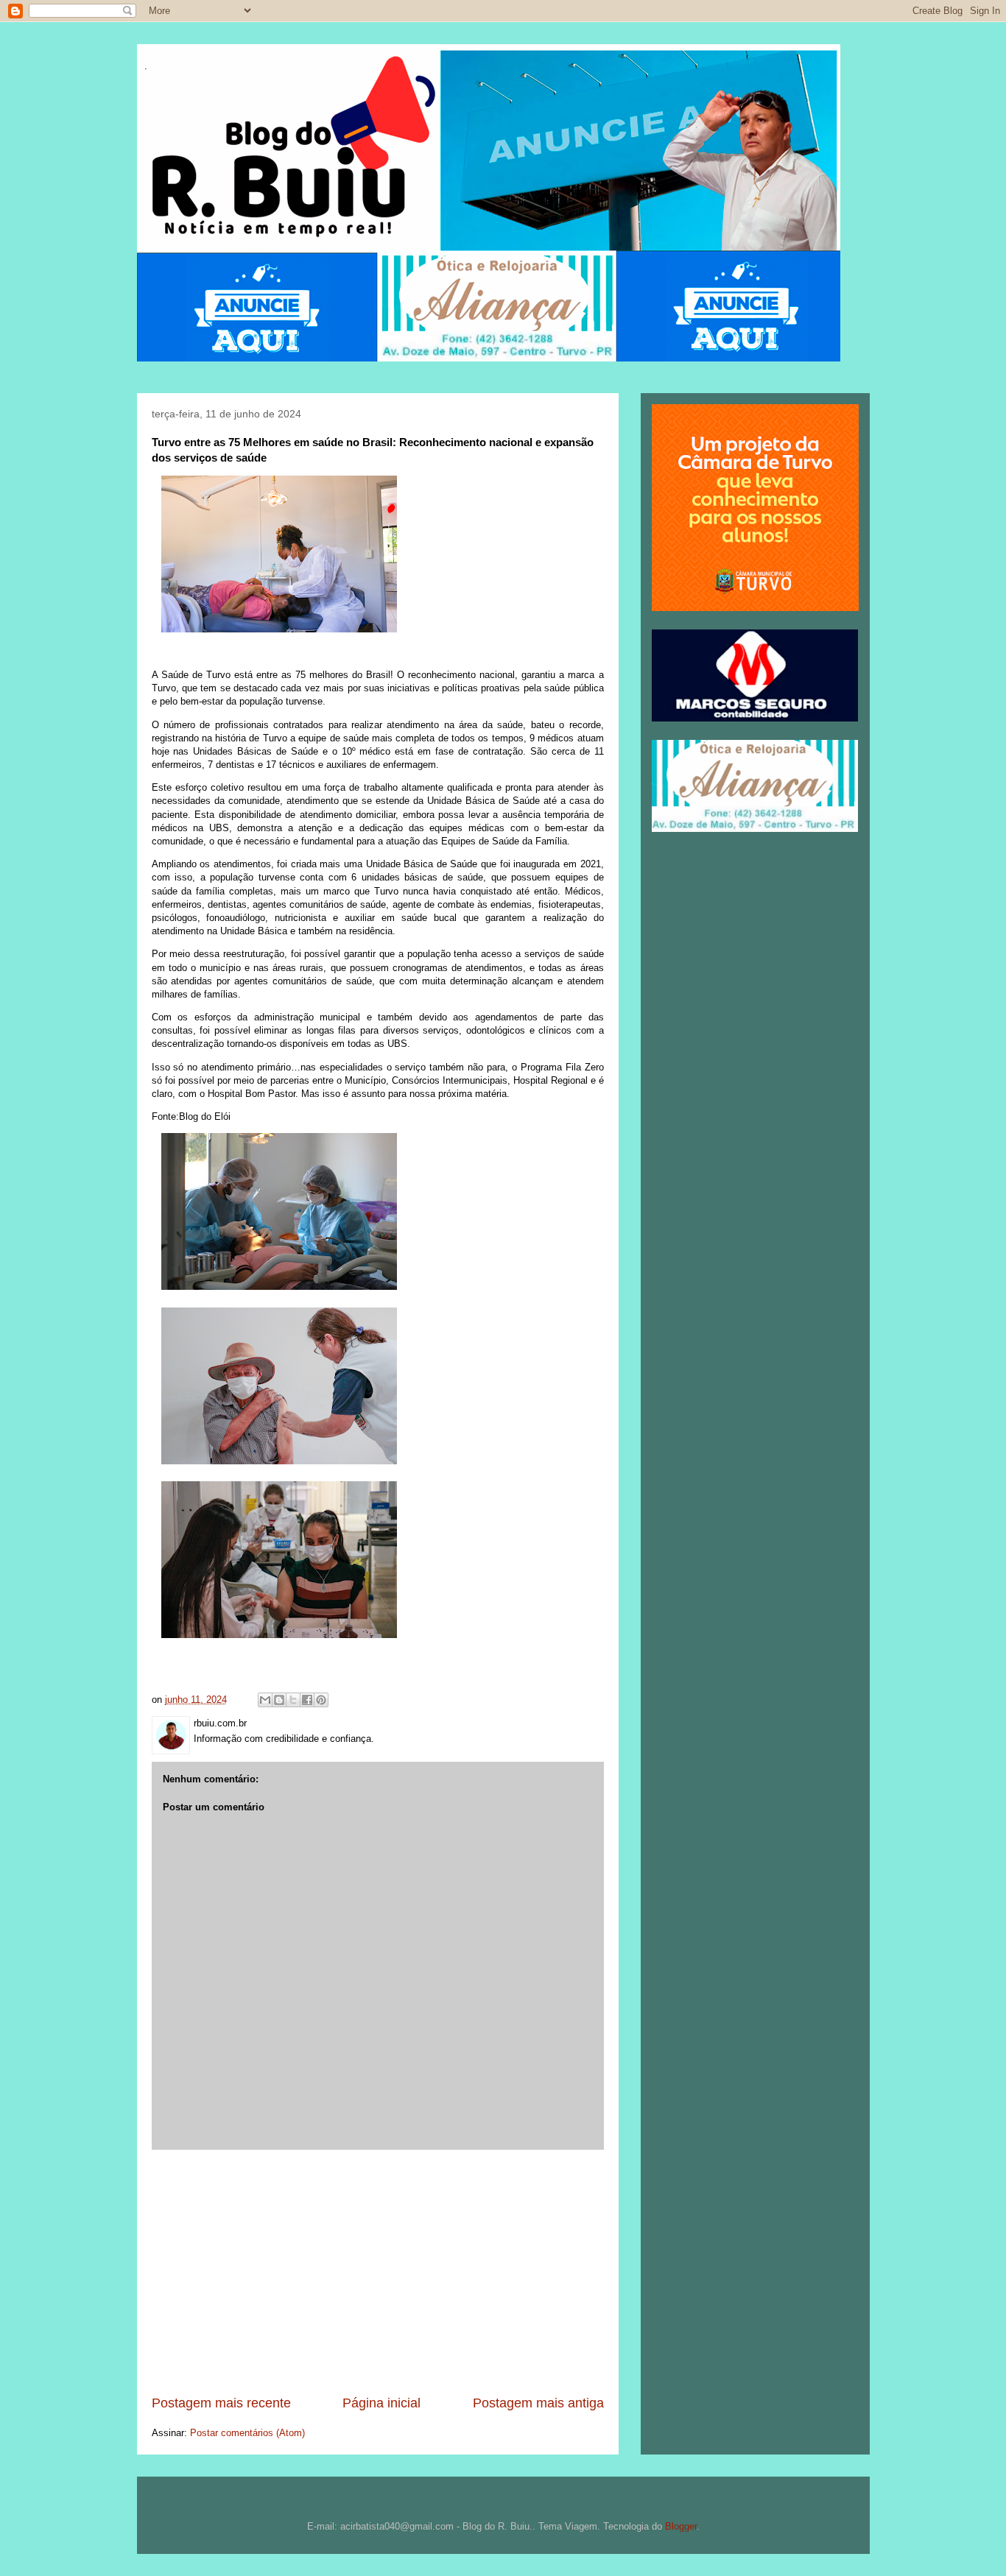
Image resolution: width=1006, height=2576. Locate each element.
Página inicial (381, 2403)
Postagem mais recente (221, 2403)
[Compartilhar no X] (293, 1700)
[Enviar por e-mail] (265, 1700)
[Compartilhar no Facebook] (307, 1700)
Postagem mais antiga (538, 2403)
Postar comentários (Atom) (247, 2433)
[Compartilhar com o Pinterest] (321, 1700)
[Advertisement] (378, 2272)
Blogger (681, 2526)
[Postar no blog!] (279, 1700)
